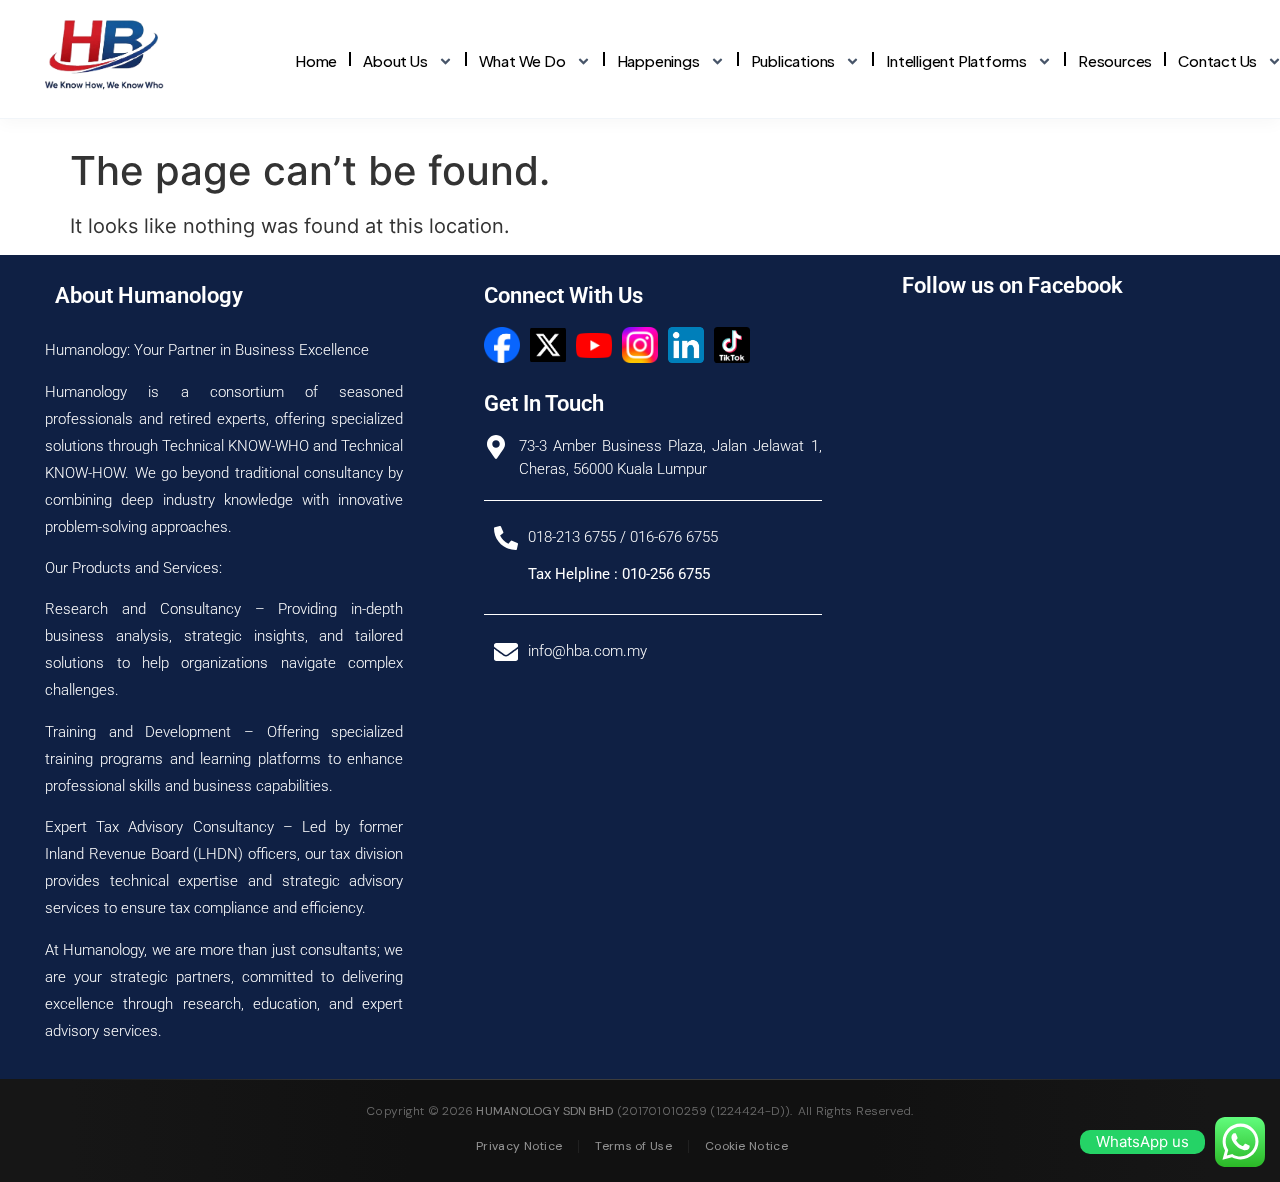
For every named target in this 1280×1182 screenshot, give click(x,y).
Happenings (658, 60)
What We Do (522, 60)
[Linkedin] (686, 345)
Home (316, 60)
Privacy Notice (519, 1146)
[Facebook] (502, 345)
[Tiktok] (732, 345)
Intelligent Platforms (956, 60)
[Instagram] (640, 345)
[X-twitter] (548, 345)
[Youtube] (594, 345)
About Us (395, 60)
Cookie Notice (746, 1146)
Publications (793, 60)
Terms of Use (633, 1146)
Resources (1115, 60)
